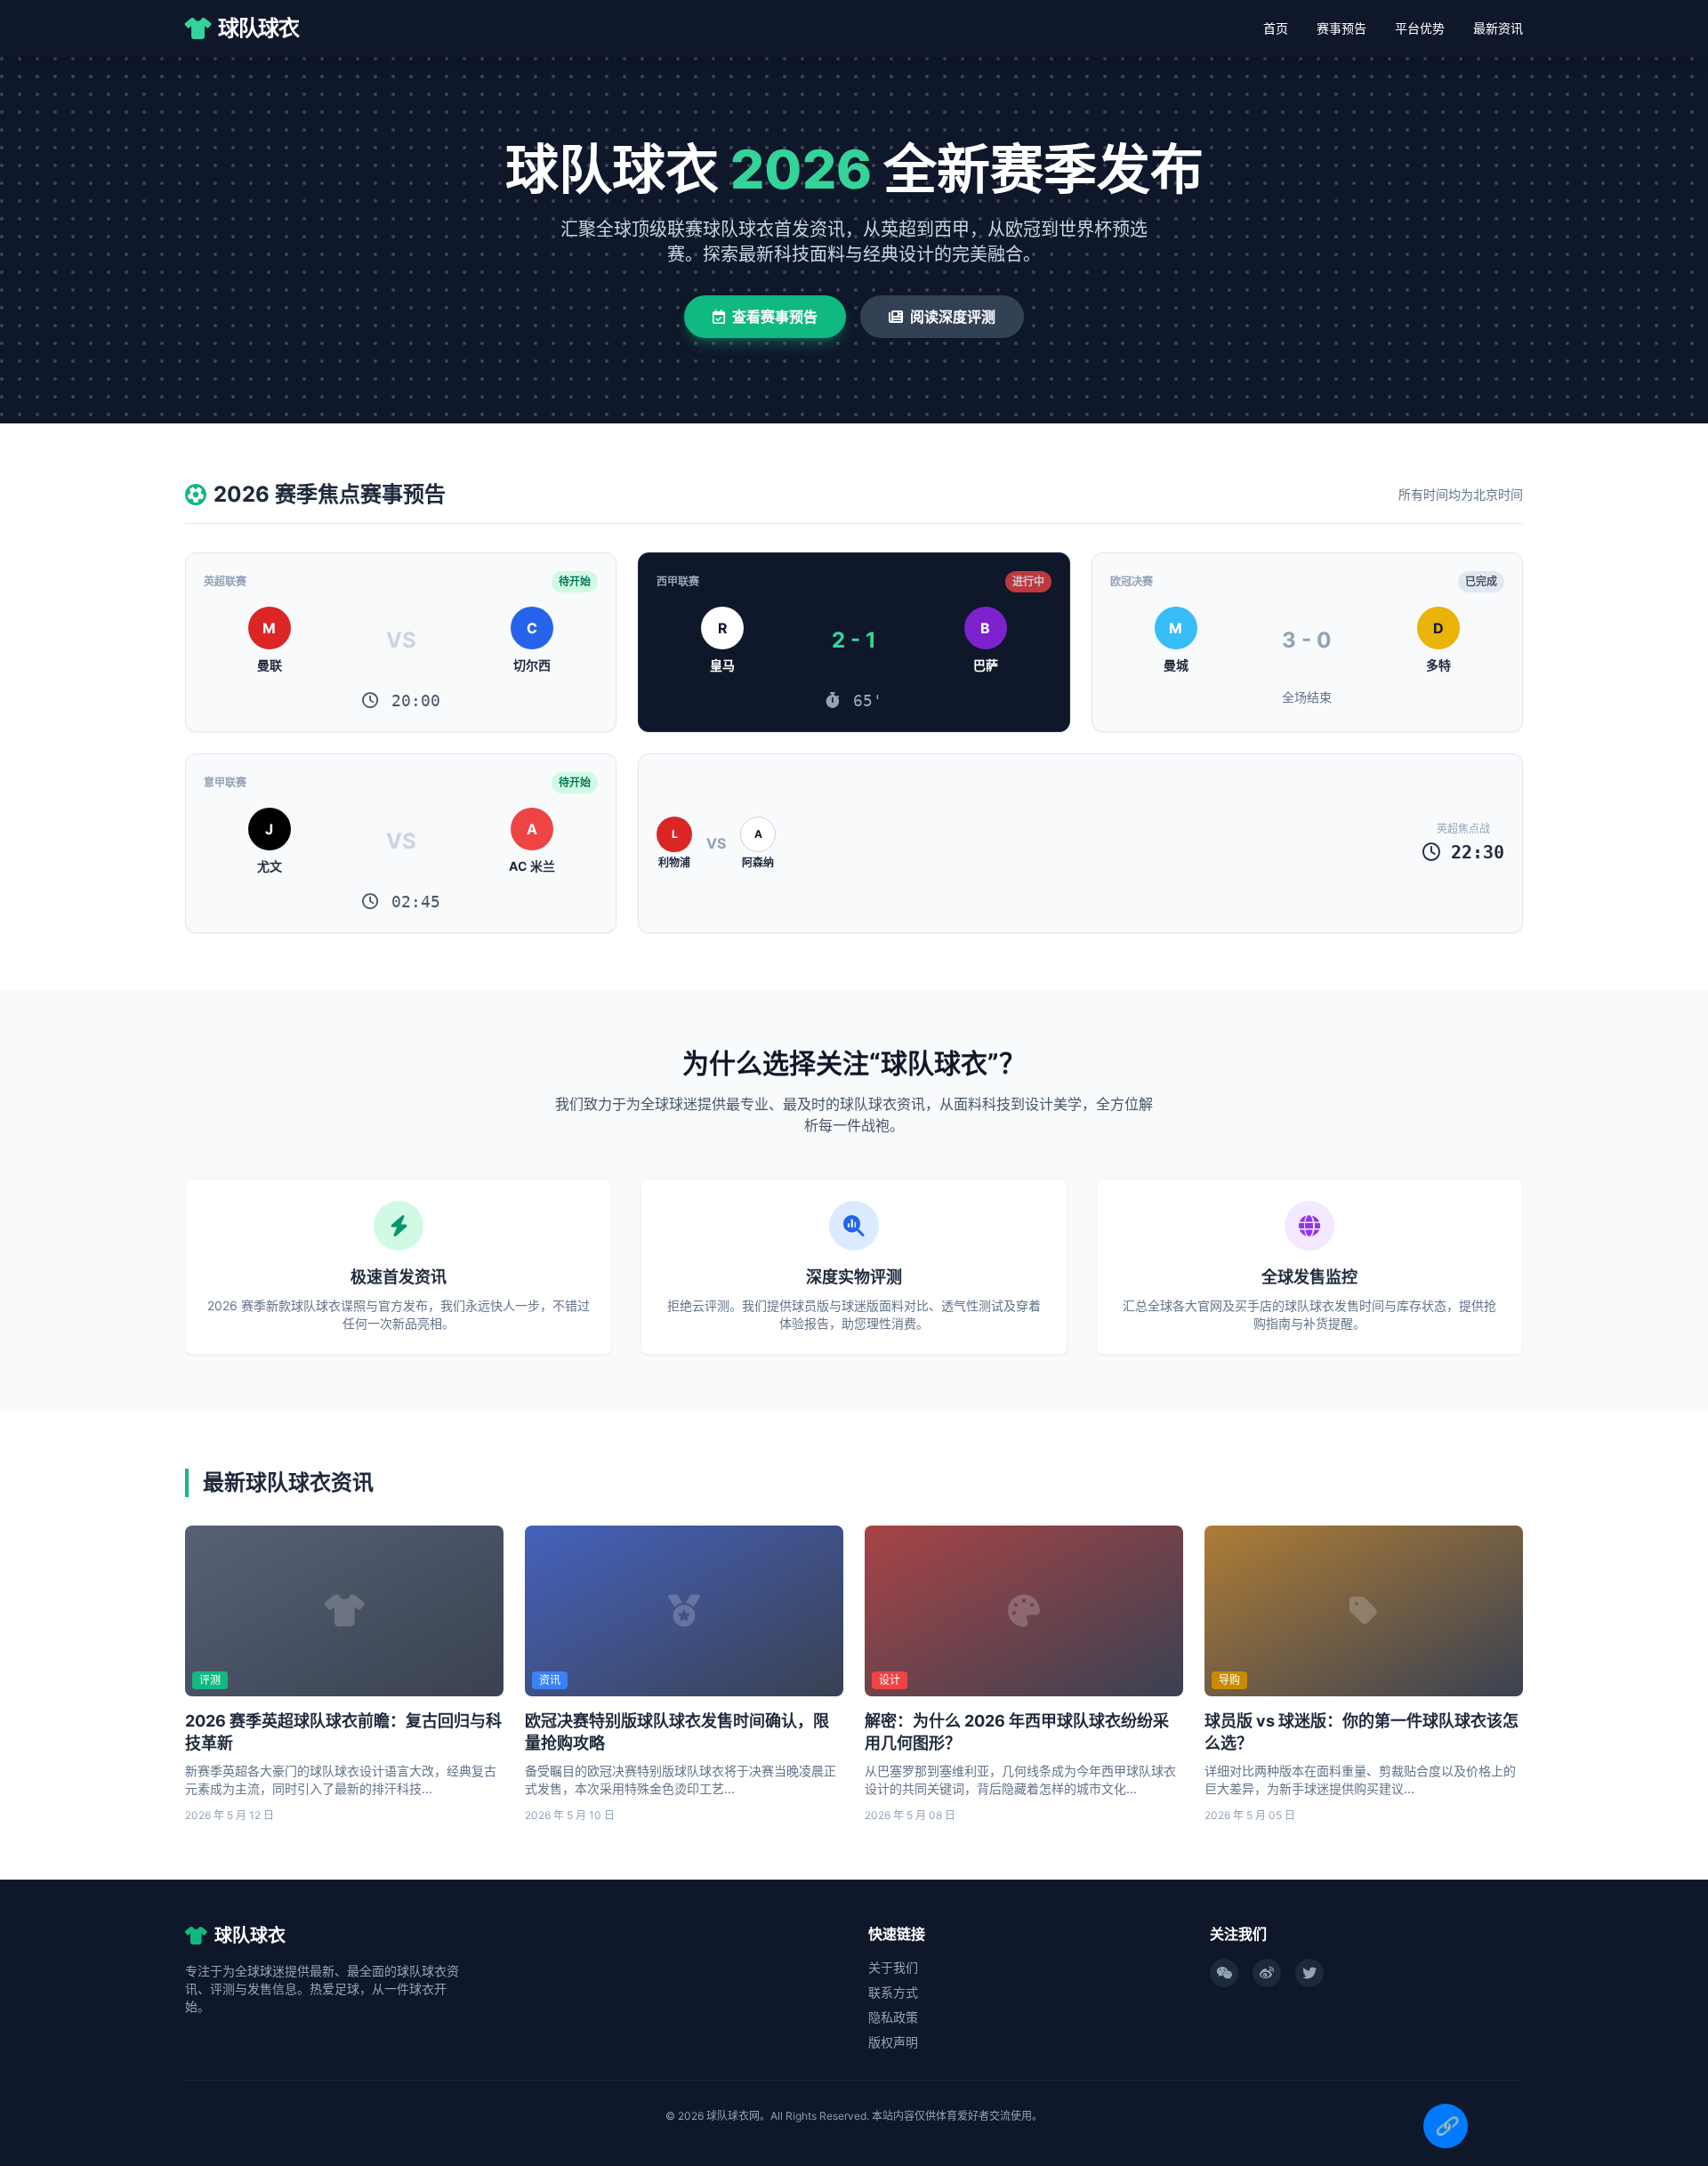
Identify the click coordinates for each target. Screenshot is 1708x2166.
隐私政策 (893, 2017)
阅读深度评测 (953, 317)
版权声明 (893, 2042)
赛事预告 (1341, 28)
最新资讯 (1498, 28)
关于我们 (893, 1967)
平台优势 (1420, 28)
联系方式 (893, 1992)
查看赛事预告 (775, 317)
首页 (1276, 28)
